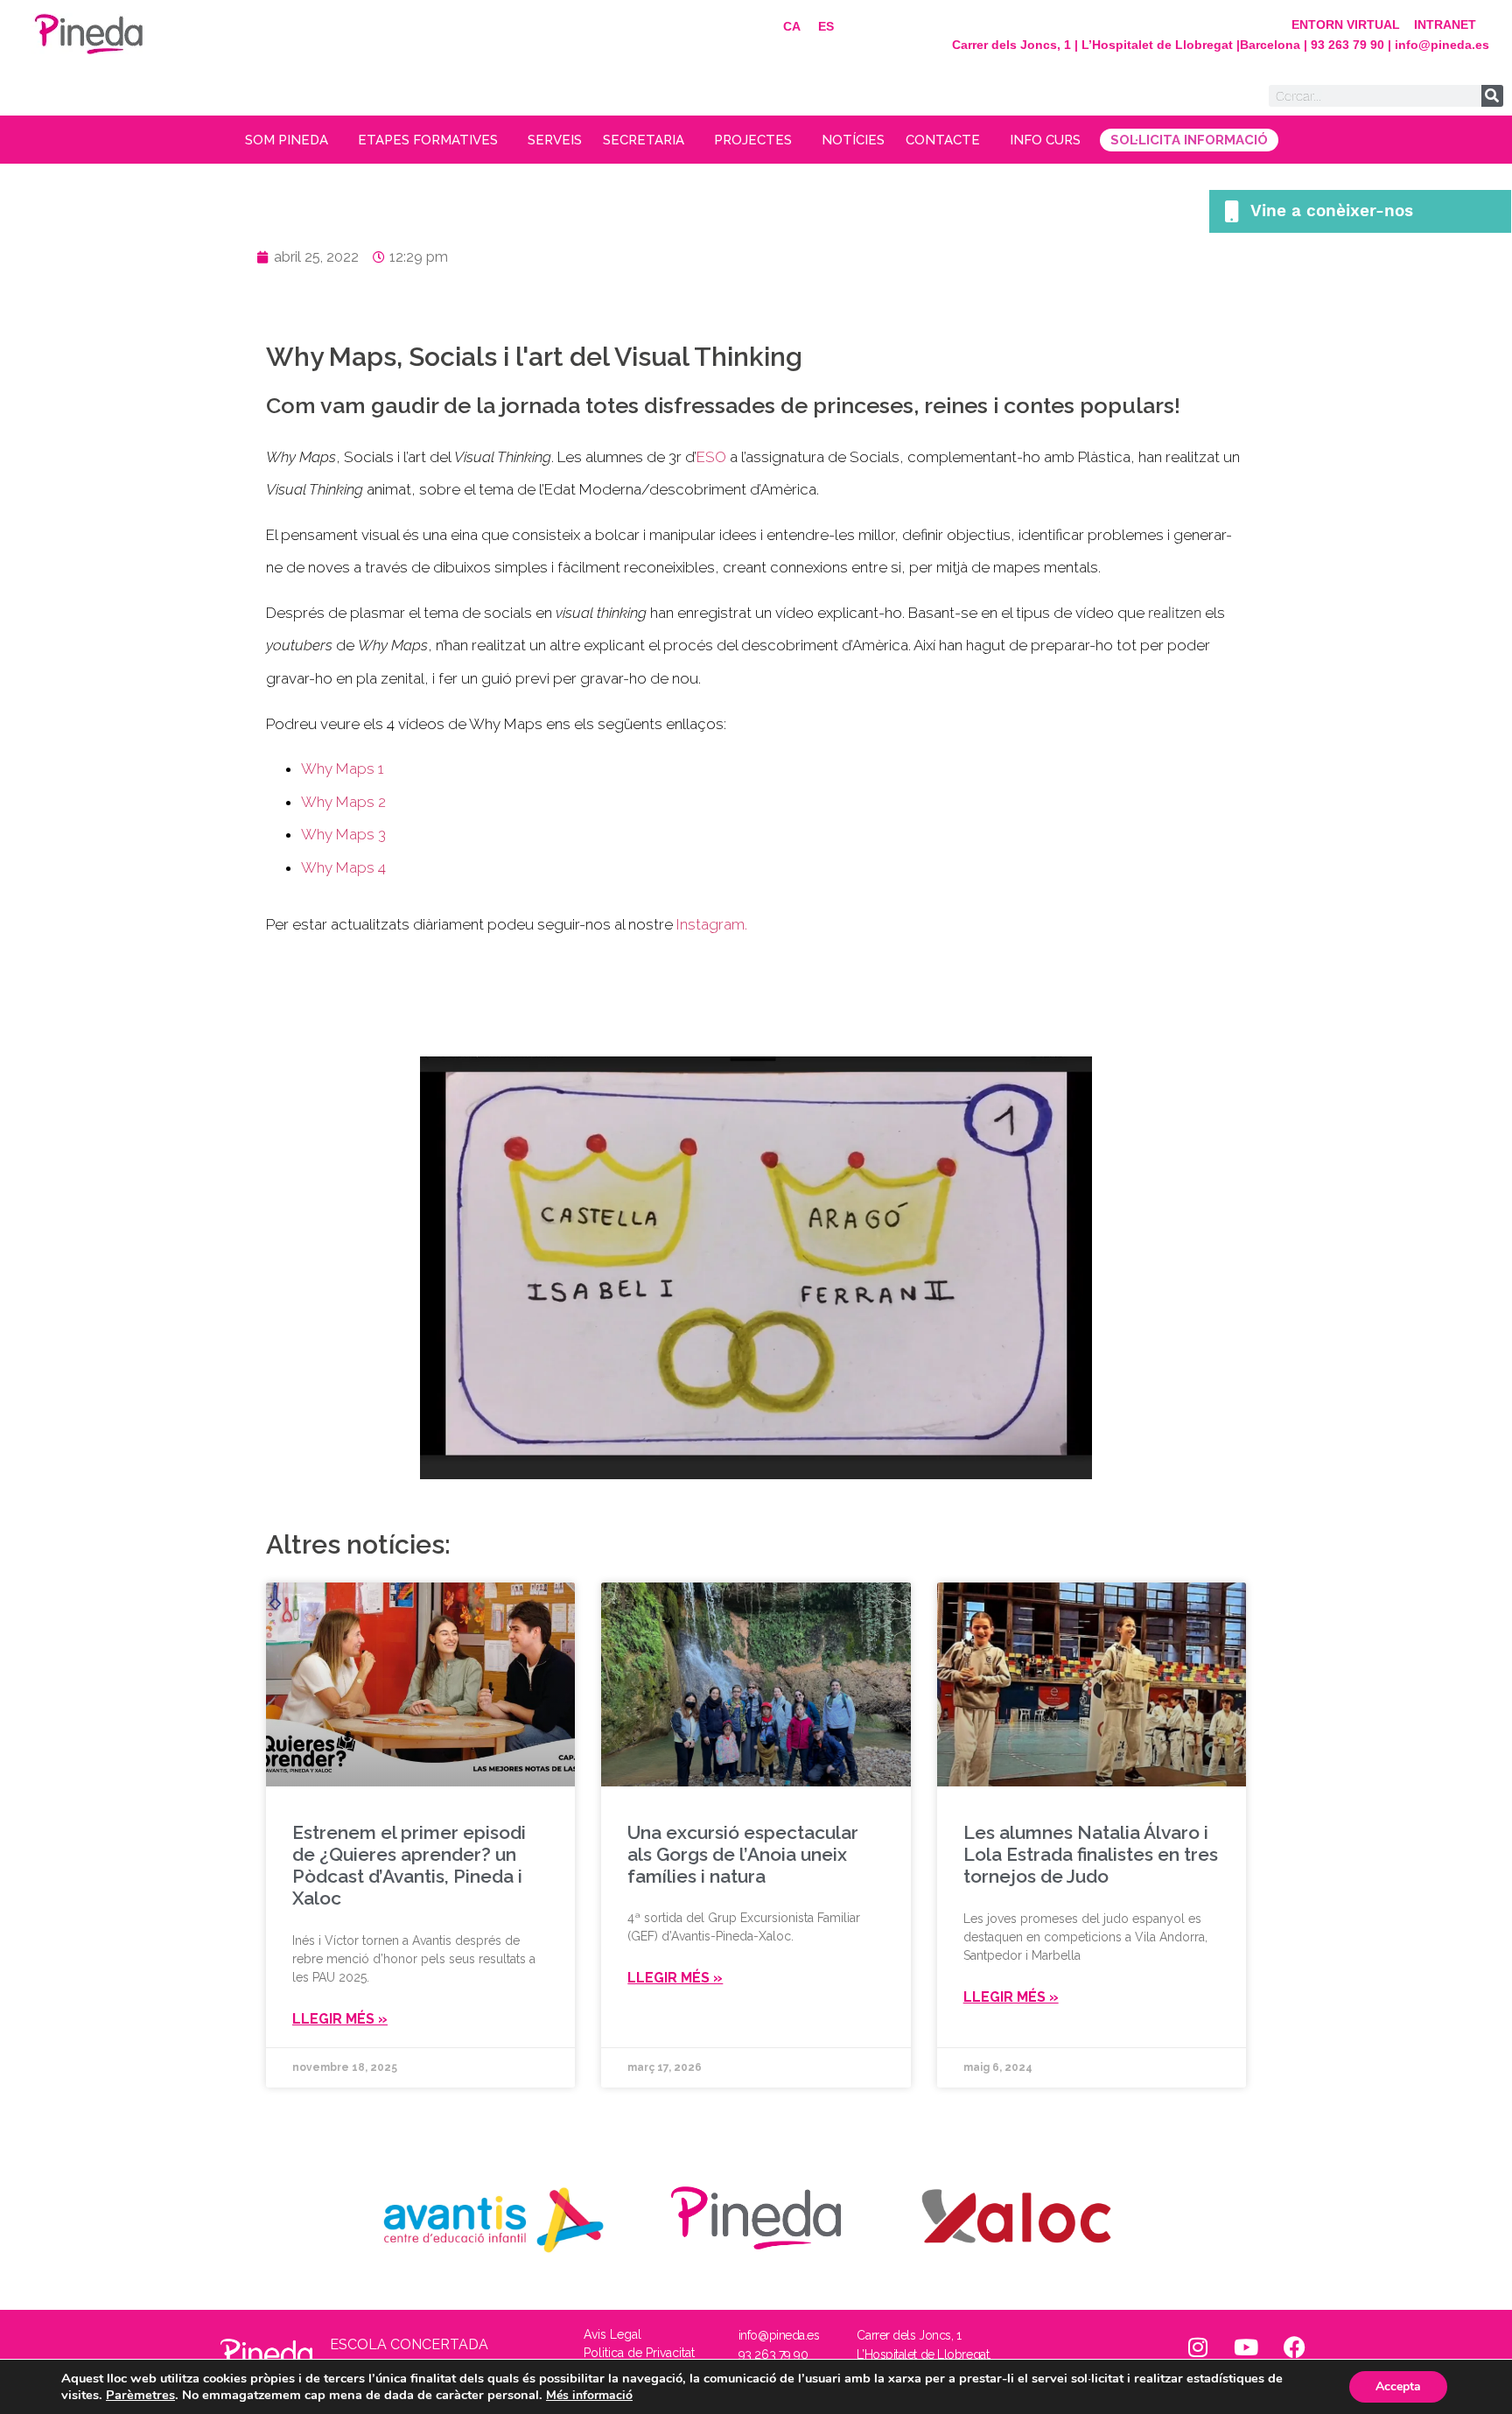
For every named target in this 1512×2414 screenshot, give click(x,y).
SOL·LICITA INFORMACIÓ (1189, 140)
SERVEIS (555, 140)
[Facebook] (1294, 2347)
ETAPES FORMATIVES (428, 140)
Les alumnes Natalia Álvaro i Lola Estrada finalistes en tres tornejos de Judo (1091, 1854)
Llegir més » (340, 2019)
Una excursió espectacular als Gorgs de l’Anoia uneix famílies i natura (743, 1854)
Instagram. (712, 924)
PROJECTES (753, 140)
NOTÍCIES (853, 140)
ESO (711, 457)
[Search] (1492, 96)
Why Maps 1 (342, 768)
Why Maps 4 (343, 867)
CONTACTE (943, 140)
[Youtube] (1246, 2347)
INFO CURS (1045, 140)
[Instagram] (1198, 2347)
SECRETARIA (644, 140)
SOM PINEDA (287, 140)
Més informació (589, 2395)
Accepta (1398, 2386)
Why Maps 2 (343, 802)
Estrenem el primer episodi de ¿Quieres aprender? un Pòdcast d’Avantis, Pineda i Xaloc (409, 1866)
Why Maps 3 (343, 834)
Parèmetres (140, 2395)
